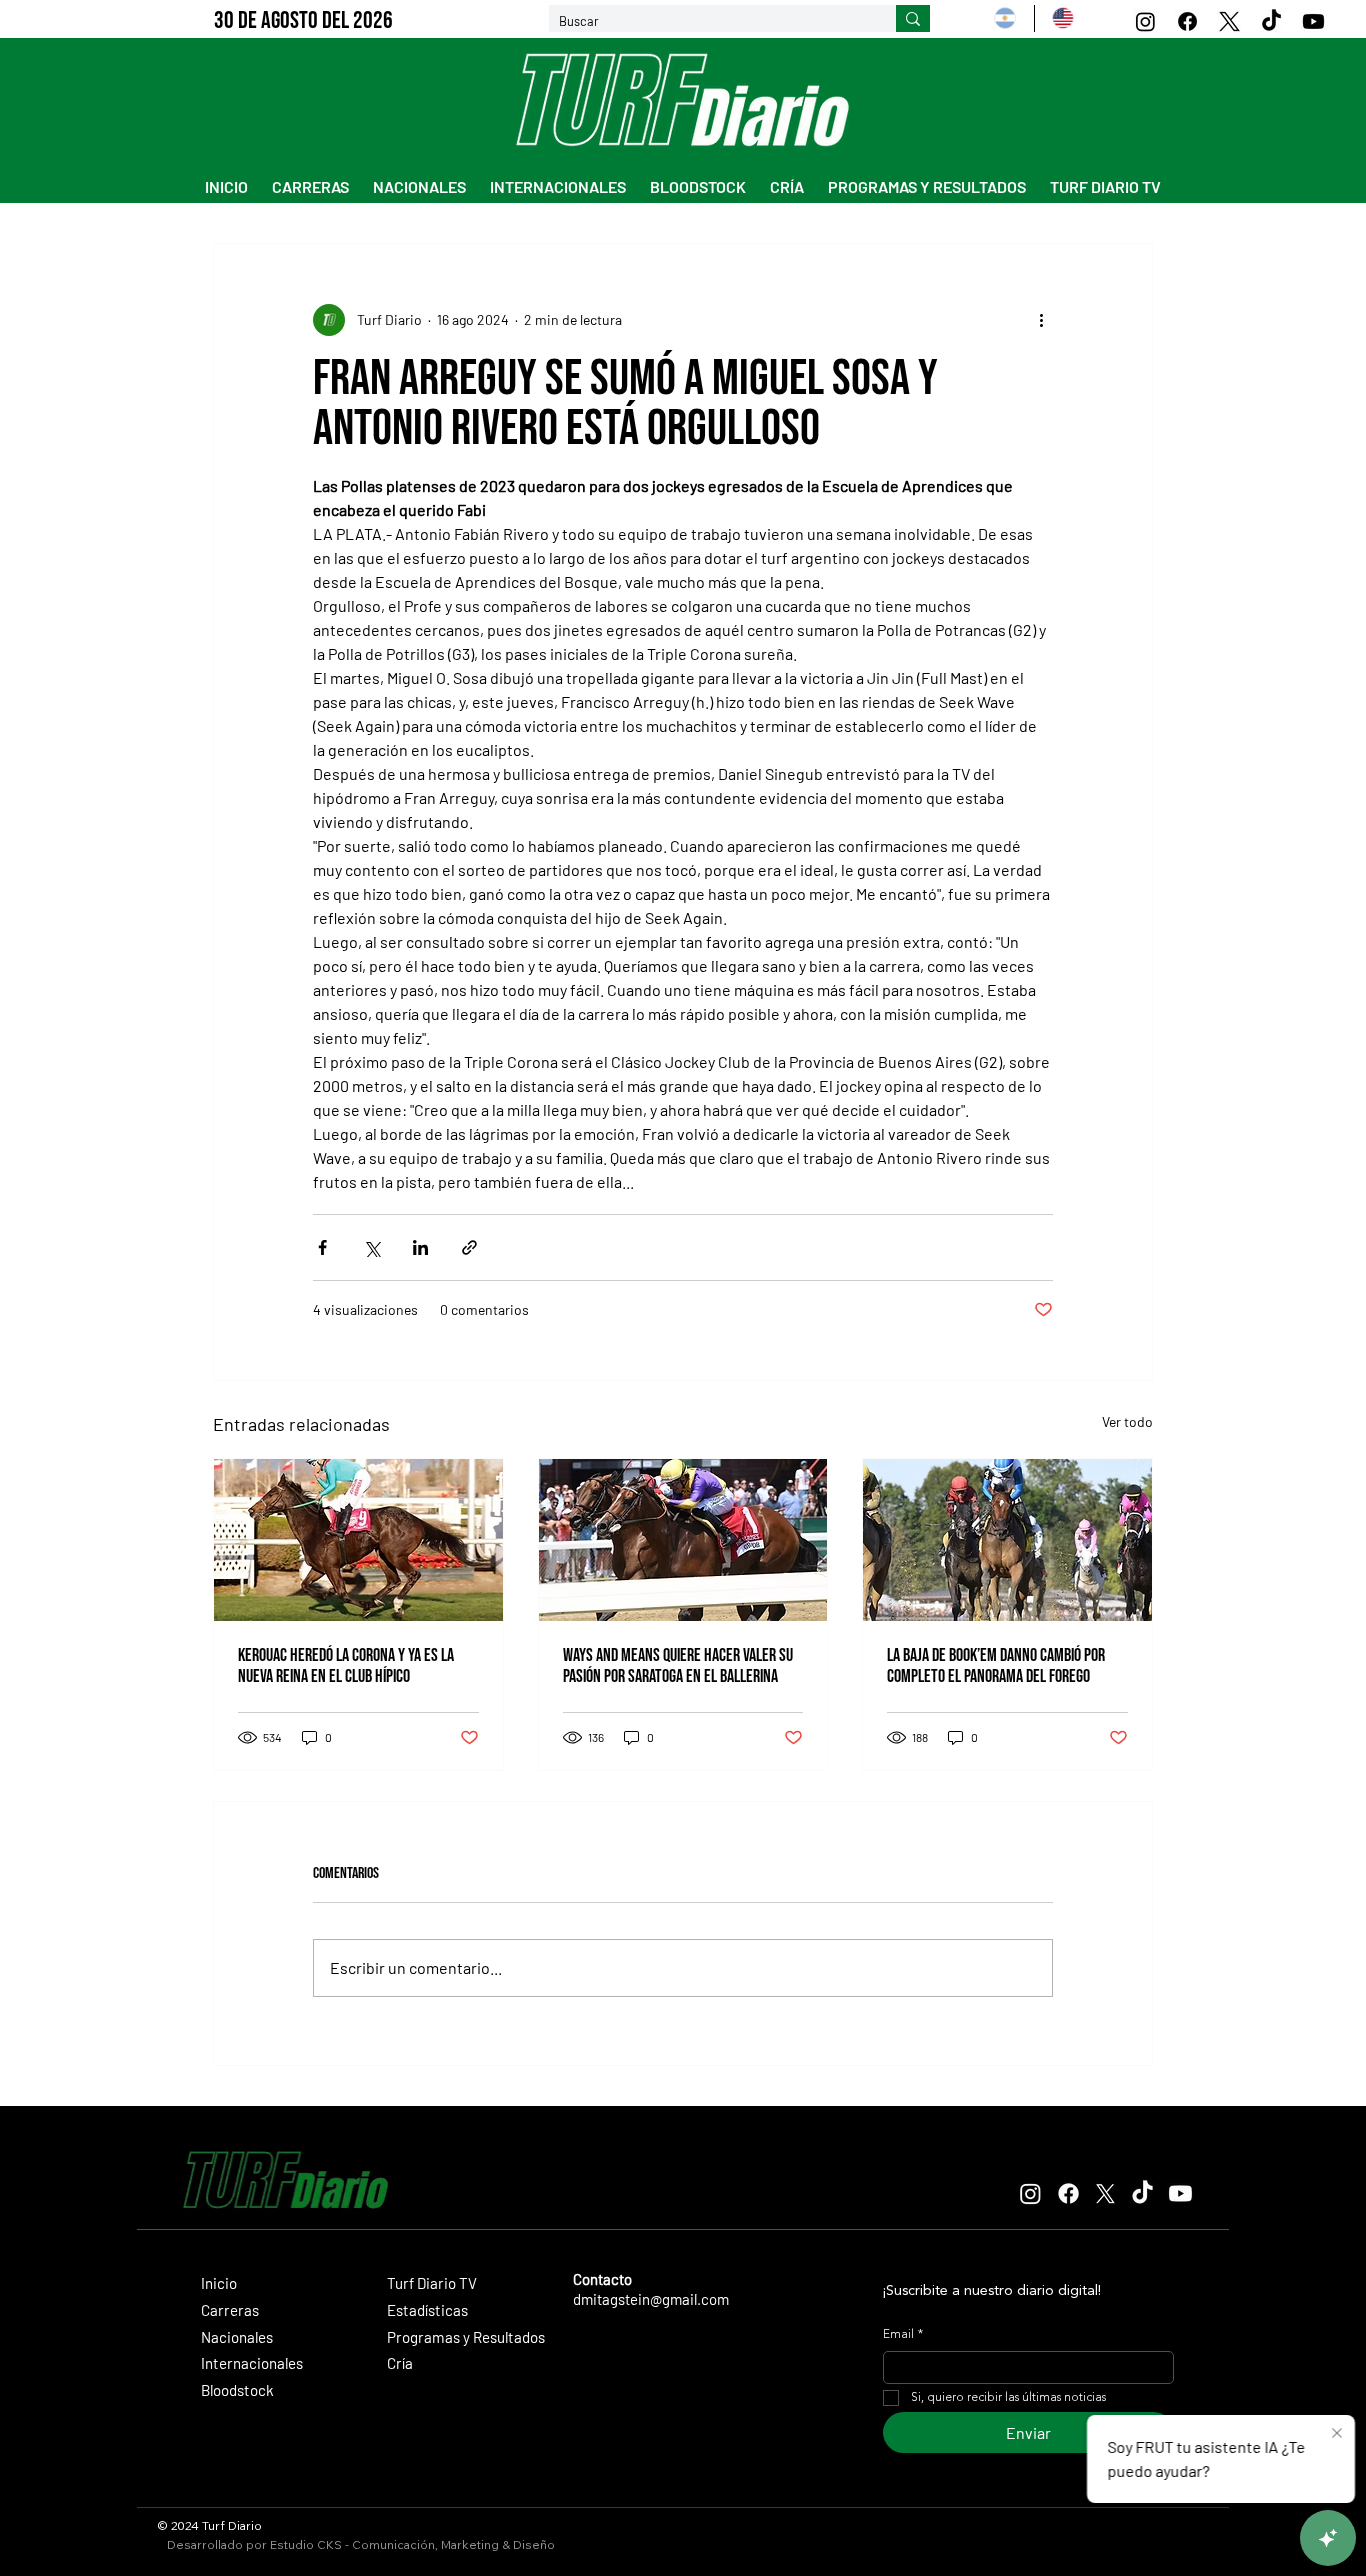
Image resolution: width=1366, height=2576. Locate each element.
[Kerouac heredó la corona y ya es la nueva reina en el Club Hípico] (358, 1540)
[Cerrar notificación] (1337, 2434)
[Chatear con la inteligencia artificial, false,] (1328, 2538)
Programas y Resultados (466, 2337)
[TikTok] (1271, 21)
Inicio (219, 2283)
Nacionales (237, 2337)
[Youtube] (1313, 21)
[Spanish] (1005, 18)
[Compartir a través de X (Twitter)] (371, 1247)
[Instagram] (1145, 21)
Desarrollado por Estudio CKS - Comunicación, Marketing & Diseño (361, 2544)
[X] (1229, 21)
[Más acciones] (1041, 320)
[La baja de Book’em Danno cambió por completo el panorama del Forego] (1007, 1540)
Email (903, 2335)
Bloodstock (237, 2390)
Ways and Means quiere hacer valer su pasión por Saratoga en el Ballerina (678, 1666)
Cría (400, 2363)
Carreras (230, 2310)
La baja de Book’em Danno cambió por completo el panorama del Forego (996, 1666)
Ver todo (1127, 1421)
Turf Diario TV (432, 2283)
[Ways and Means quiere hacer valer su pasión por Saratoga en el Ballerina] (683, 1540)
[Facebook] (1187, 21)
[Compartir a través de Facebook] (322, 1247)
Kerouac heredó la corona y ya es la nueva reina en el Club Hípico (346, 1666)
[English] (1062, 18)
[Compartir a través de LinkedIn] (420, 1247)
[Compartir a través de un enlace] (469, 1247)
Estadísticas (427, 2310)
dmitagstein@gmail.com (651, 2299)
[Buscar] (913, 19)
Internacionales (252, 2363)
